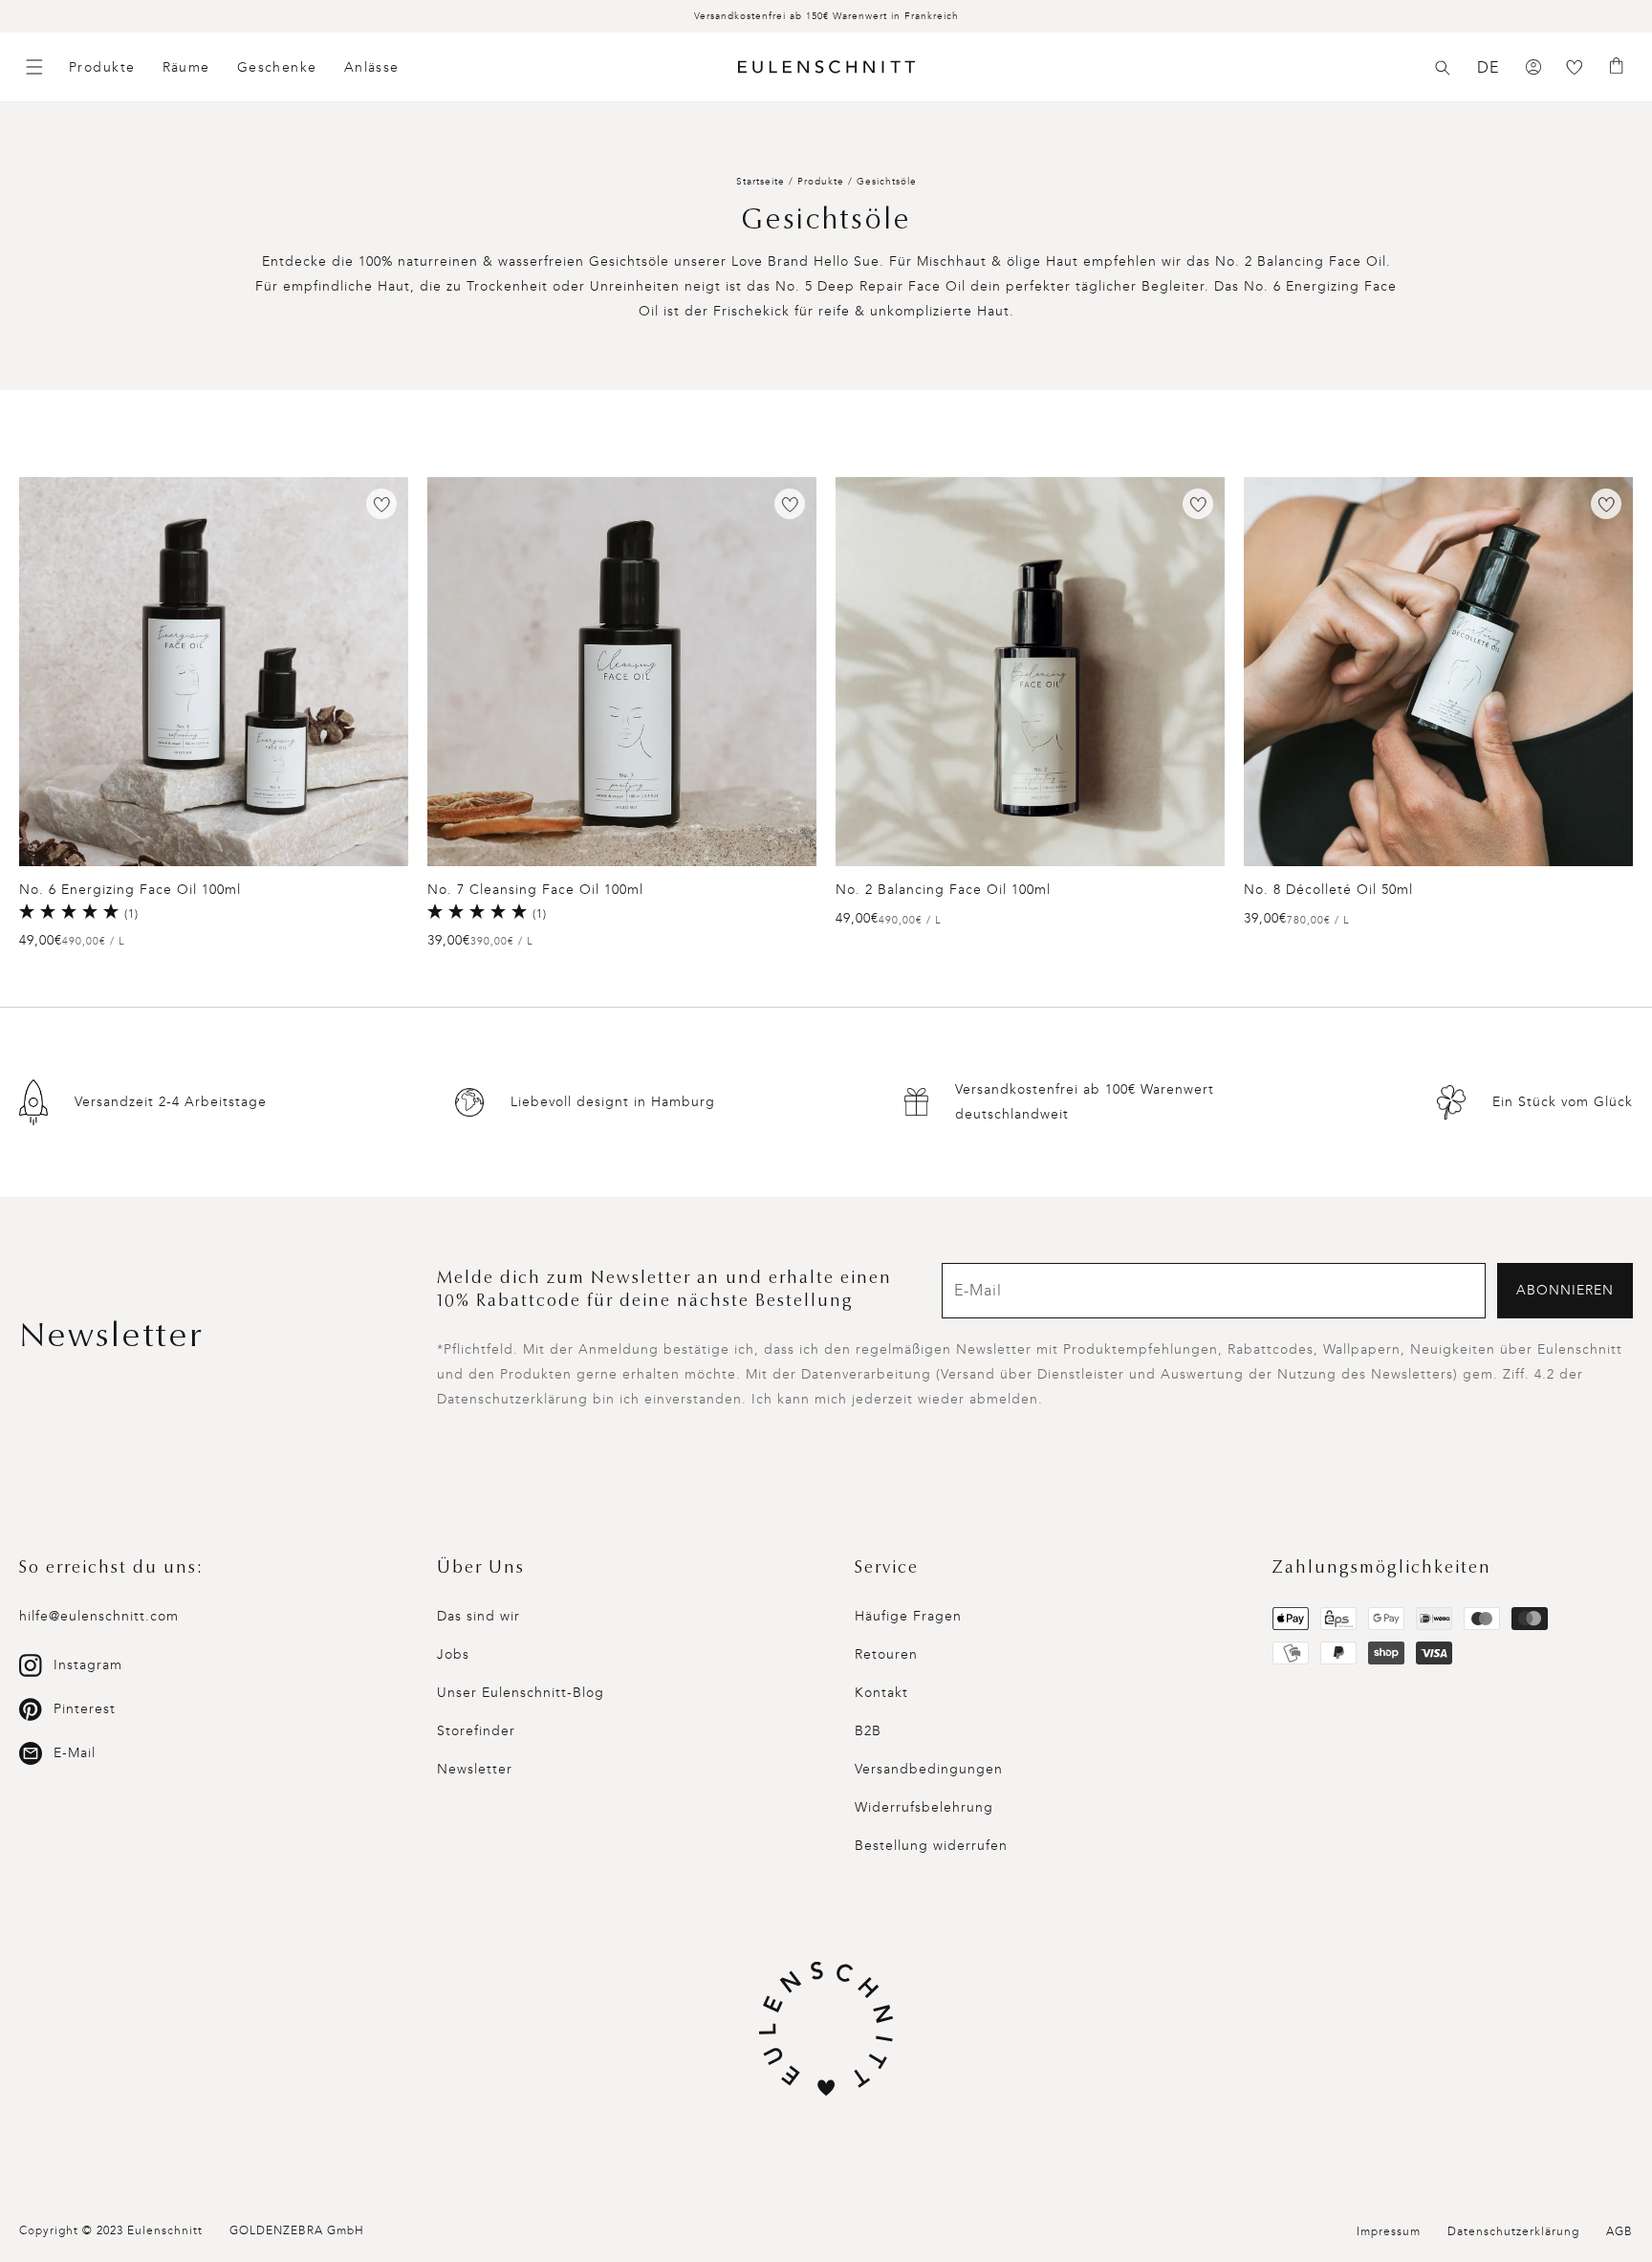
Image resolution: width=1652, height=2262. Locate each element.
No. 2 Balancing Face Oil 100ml (943, 890)
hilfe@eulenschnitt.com (99, 1616)
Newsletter (475, 1769)
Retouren (886, 1654)
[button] (1443, 68)
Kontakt (881, 1693)
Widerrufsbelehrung (924, 1807)
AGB (1619, 2231)
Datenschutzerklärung (1513, 2231)
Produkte (102, 67)
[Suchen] (1443, 68)
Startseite (761, 182)
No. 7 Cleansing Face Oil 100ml (535, 890)
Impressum (1389, 2231)
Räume (186, 67)
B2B (868, 1731)
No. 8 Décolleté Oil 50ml (1328, 890)
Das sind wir (478, 1616)
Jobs (453, 1654)
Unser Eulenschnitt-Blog (521, 1693)
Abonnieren (1565, 1290)
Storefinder (476, 1731)
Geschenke (277, 67)
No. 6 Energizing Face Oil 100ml (130, 890)
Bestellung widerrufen (931, 1846)
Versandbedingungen (929, 1769)
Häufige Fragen (908, 1616)
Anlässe (372, 67)
